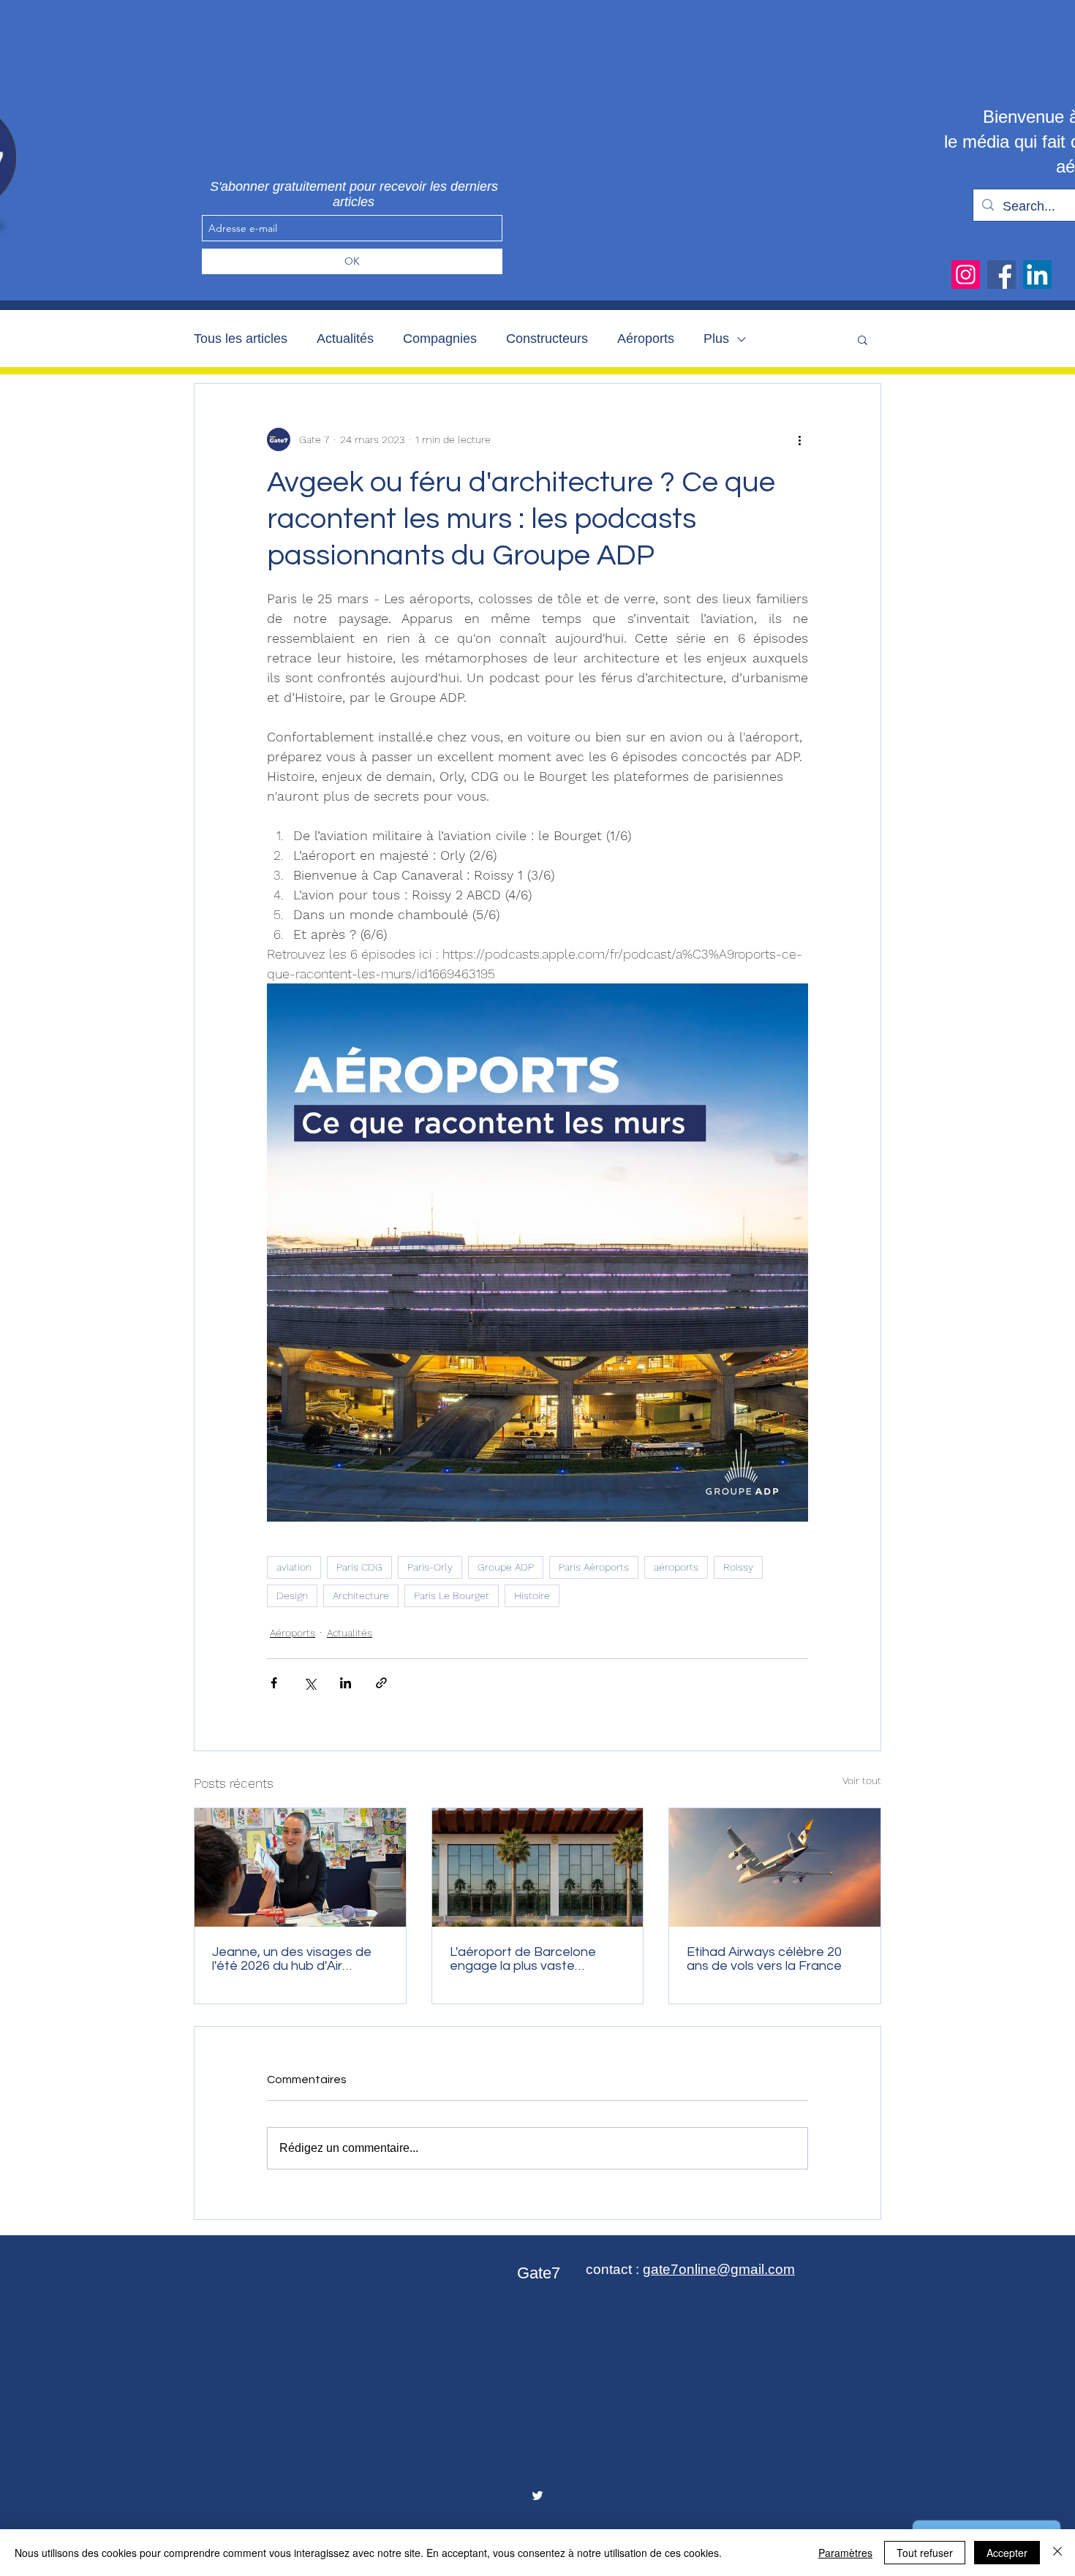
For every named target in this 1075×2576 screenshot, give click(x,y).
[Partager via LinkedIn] (346, 1683)
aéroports (676, 1567)
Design (292, 1595)
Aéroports (646, 339)
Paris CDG (359, 1567)
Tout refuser (925, 2553)
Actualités (345, 339)
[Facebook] (1002, 275)
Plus (716, 339)
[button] (863, 339)
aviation (294, 1567)
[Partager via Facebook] (274, 1683)
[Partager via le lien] (381, 1683)
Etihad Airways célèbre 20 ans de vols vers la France (764, 1959)
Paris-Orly (430, 1567)
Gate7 (539, 2273)
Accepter (1007, 2553)
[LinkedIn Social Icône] (1037, 275)
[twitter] (537, 2496)
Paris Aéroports (594, 1567)
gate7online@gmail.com (719, 2269)
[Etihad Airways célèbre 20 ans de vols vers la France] (775, 1867)
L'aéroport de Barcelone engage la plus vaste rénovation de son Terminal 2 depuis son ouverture (536, 1959)
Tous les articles (241, 339)
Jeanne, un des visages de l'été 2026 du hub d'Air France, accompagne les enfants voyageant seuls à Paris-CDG (293, 1959)
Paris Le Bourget (452, 1595)
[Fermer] (1057, 2553)
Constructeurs (547, 339)
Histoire (532, 1595)
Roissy (738, 1567)
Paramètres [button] (845, 2553)
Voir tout (862, 1780)
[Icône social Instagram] (966, 275)
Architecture (361, 1595)
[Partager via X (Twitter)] (310, 1683)
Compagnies (440, 339)
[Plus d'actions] (799, 439)
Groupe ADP (506, 1567)
